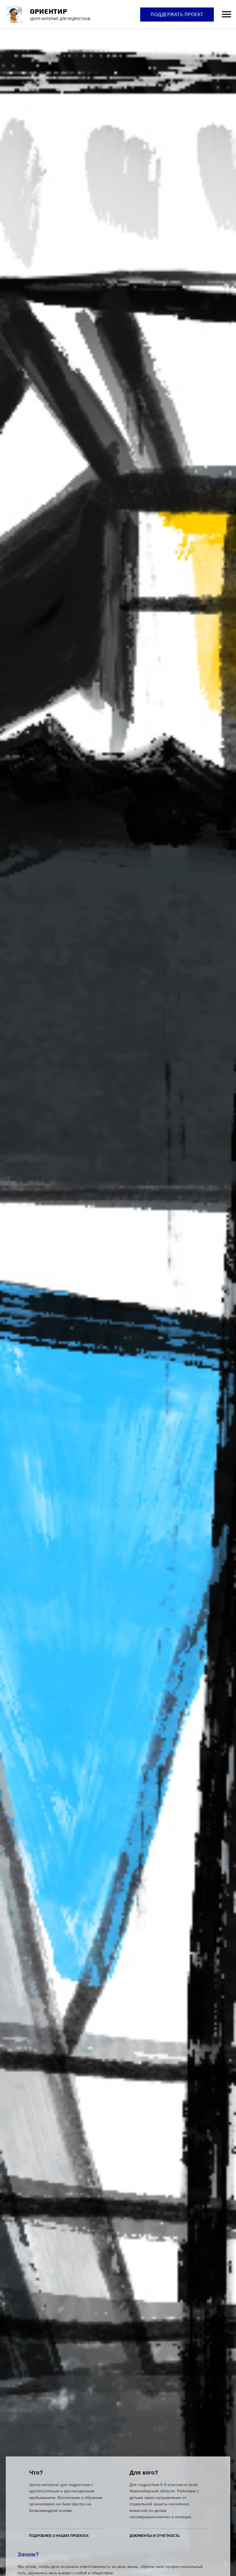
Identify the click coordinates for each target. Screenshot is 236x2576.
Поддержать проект (177, 14)
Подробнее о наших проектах (59, 2536)
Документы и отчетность (155, 2536)
